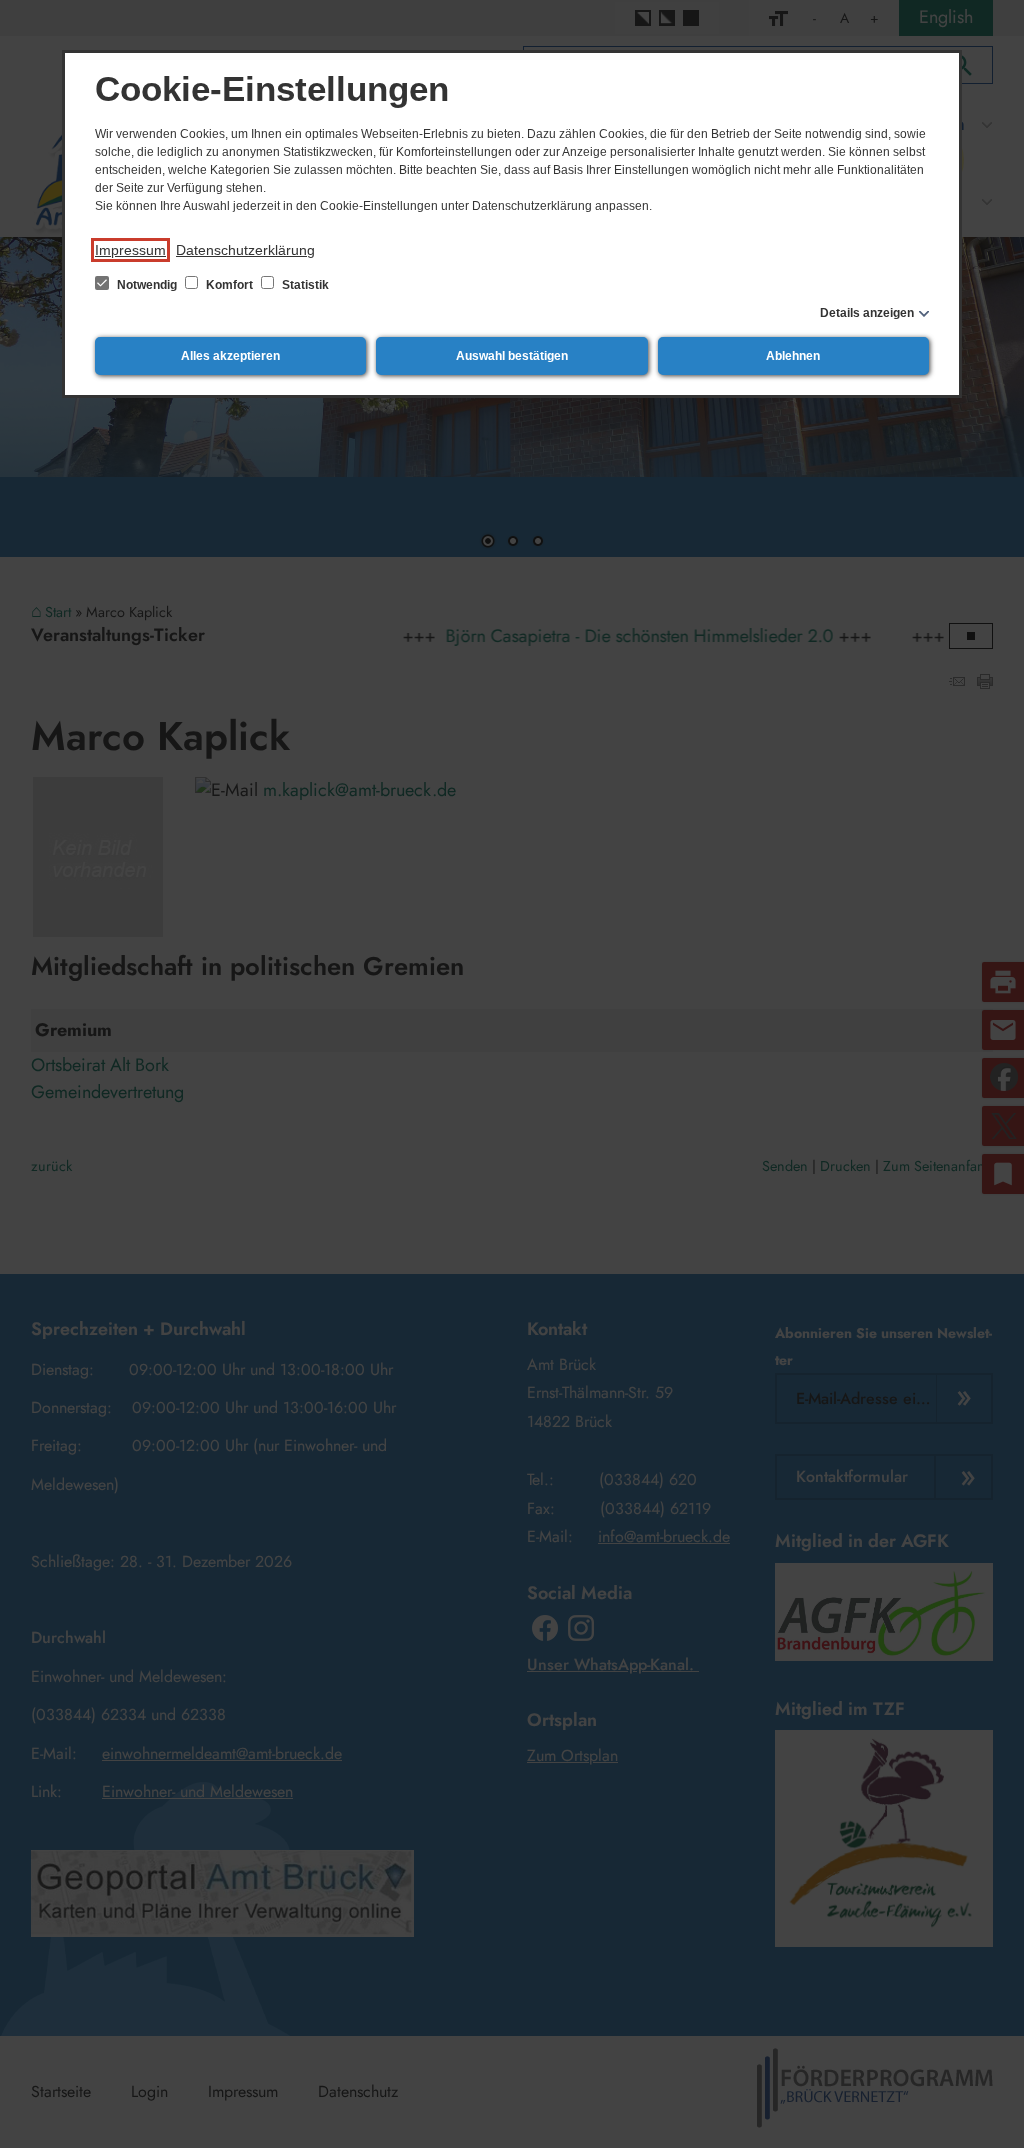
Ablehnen (793, 356)
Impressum (130, 250)
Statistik (304, 285)
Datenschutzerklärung (245, 250)
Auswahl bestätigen (512, 356)
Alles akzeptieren (230, 356)
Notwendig (147, 285)
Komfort (229, 285)
